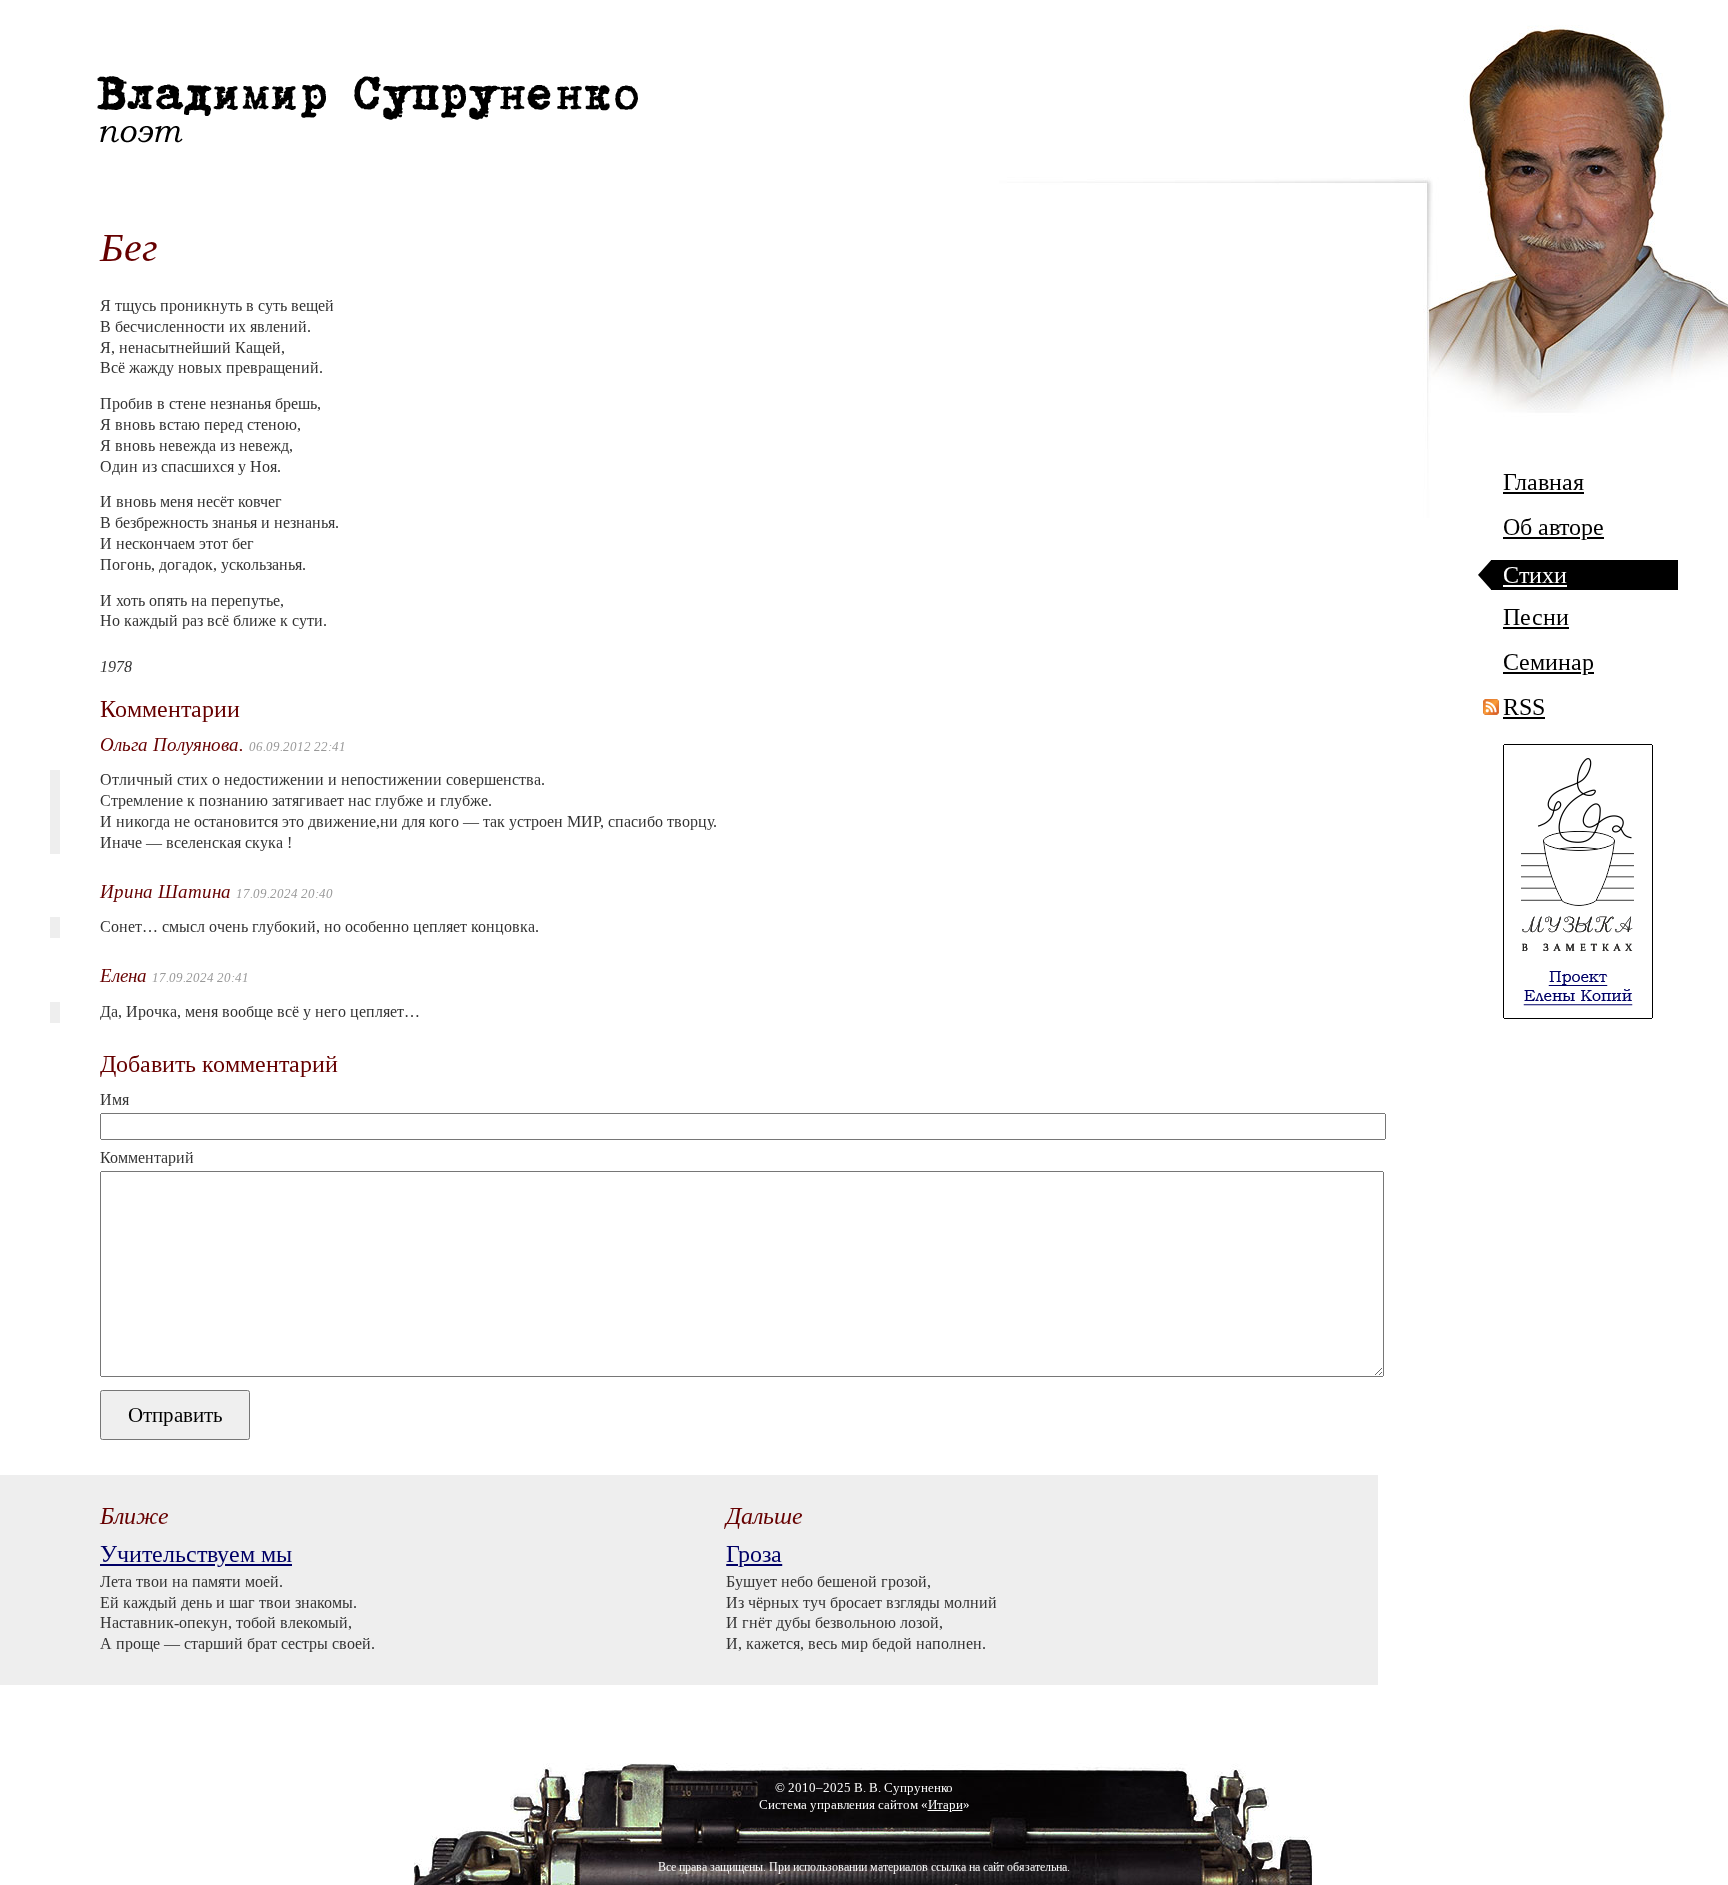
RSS (1524, 707)
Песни (1536, 617)
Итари (945, 1805)
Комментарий (147, 1158)
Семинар (1548, 662)
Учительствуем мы (196, 1554)
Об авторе (1553, 527)
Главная (1543, 482)
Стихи (1535, 575)
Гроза (754, 1554)
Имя (114, 1100)
